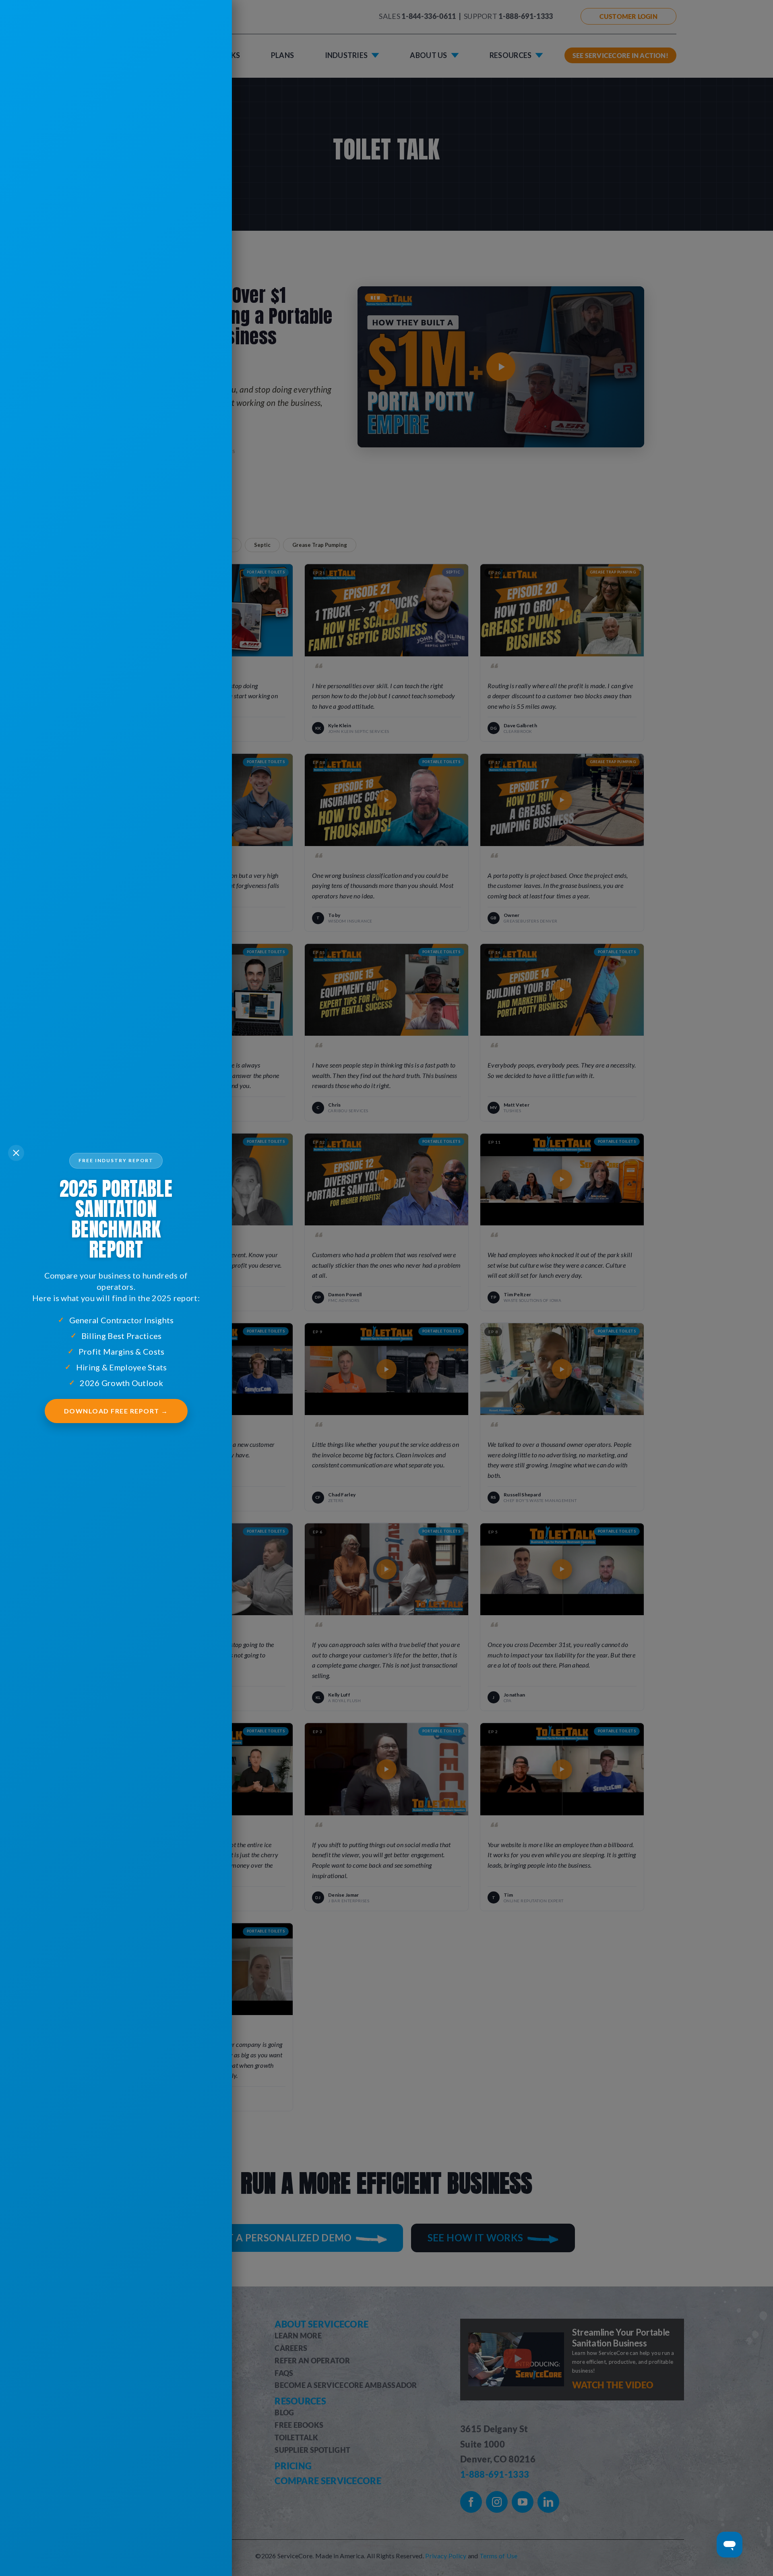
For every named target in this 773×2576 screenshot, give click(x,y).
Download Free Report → (116, 1411)
